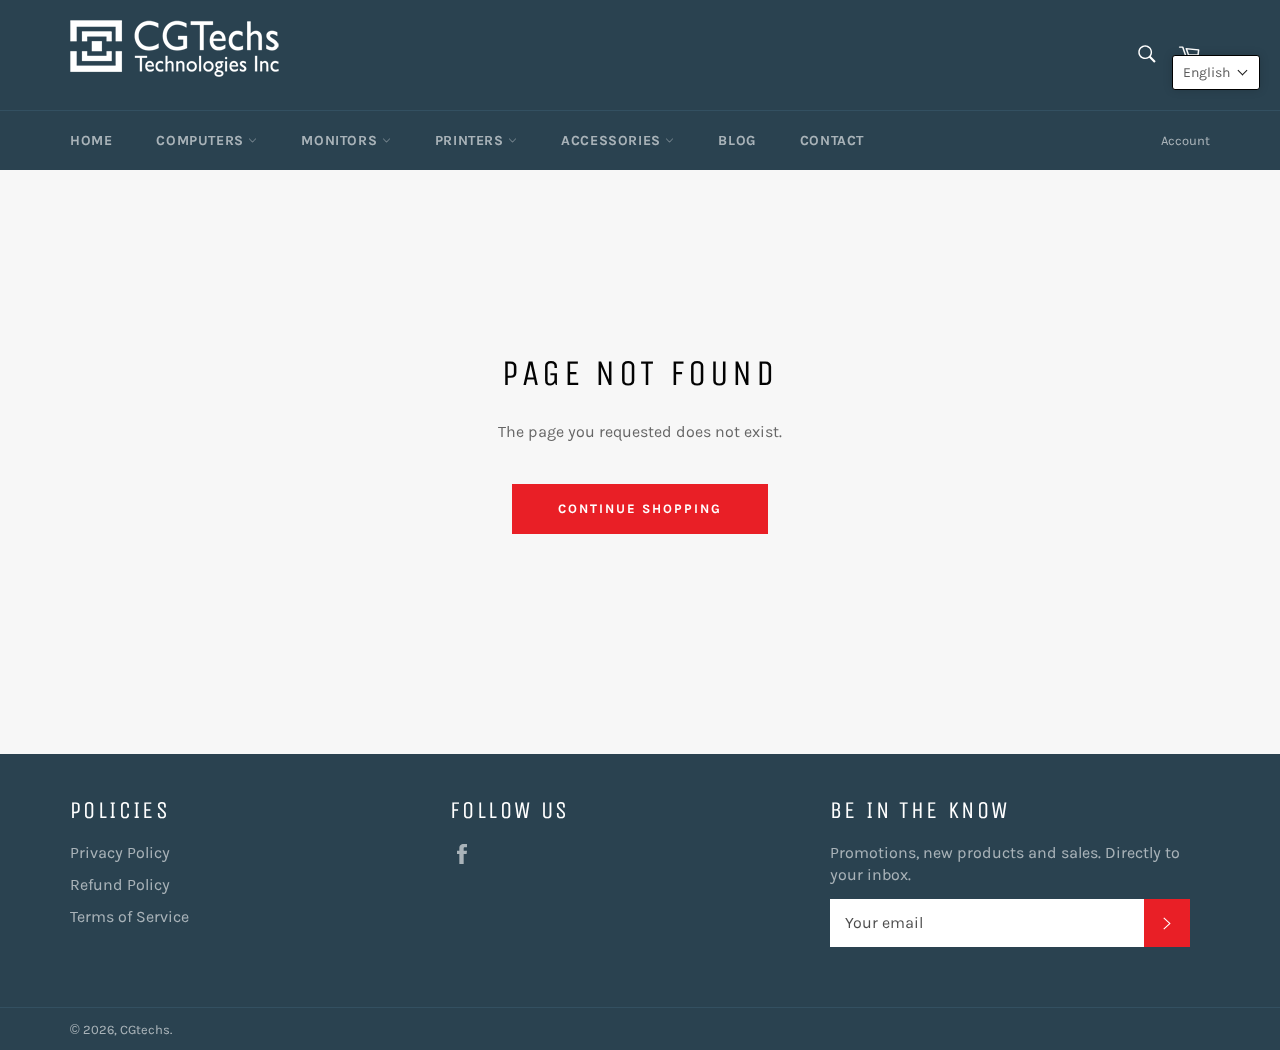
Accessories (613, 140)
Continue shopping (639, 508)
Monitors (341, 140)
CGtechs (145, 1029)
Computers (202, 140)
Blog (736, 140)
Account (1185, 140)
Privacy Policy (120, 852)
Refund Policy (120, 884)
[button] (1216, 72)
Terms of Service (129, 916)
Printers (471, 140)
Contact (832, 140)
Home (91, 140)
